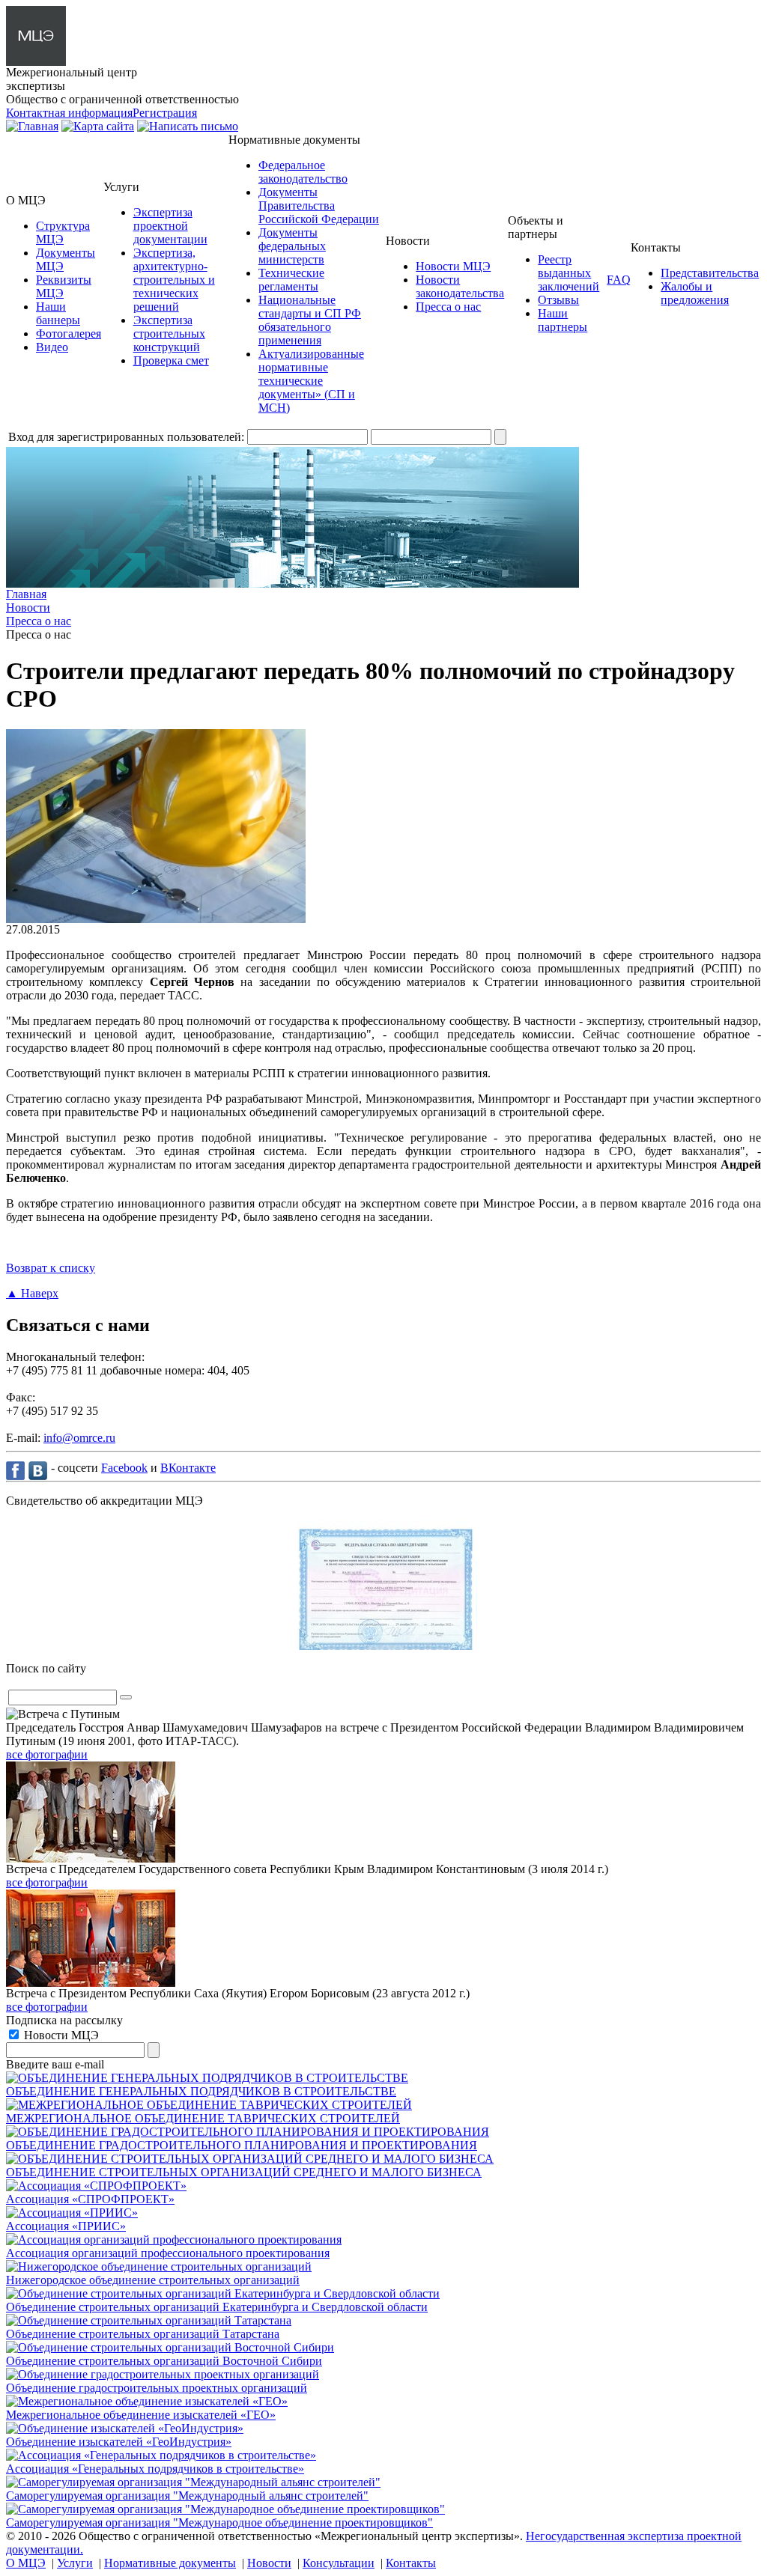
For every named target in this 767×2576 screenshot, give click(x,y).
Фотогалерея (69, 334)
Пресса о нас (448, 307)
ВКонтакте (188, 1468)
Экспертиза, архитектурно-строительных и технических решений (174, 280)
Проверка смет (171, 360)
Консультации (339, 2563)
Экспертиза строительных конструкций (169, 334)
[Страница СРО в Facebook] (17, 1470)
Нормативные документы (170, 2563)
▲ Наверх (32, 1293)
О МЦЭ (26, 2563)
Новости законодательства (460, 286)
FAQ (619, 280)
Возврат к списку (51, 1268)
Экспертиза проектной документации (170, 226)
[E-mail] (188, 126)
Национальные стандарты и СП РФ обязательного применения (310, 320)
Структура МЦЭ (63, 232)
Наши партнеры (563, 320)
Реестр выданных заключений (569, 273)
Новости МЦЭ (453, 266)
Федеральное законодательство (303, 172)
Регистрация (165, 113)
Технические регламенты (291, 280)
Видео (52, 347)
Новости (269, 2563)
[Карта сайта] (98, 126)
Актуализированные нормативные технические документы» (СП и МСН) (311, 381)
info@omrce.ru (79, 1438)
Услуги (75, 2563)
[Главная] (32, 126)
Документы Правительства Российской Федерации (319, 205)
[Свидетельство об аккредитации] (383, 1646)
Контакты (411, 2563)
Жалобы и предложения (695, 293)
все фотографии (47, 1754)
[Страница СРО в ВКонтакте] (40, 1470)
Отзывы (558, 300)
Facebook (124, 1468)
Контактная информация (69, 113)
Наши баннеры (58, 313)
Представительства (710, 273)
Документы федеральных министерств (292, 246)
